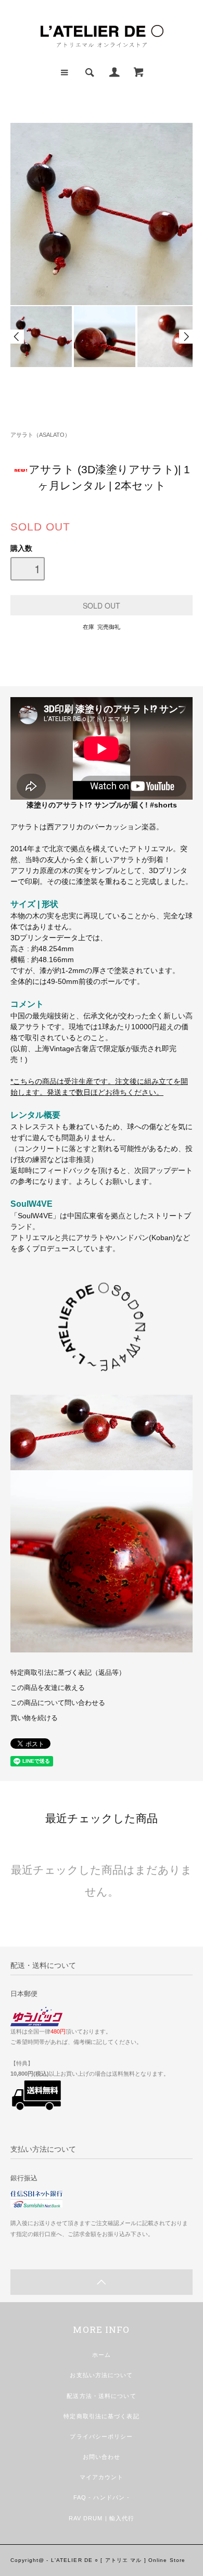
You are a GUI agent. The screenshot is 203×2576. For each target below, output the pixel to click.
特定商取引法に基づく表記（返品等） (68, 1673)
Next (186, 337)
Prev (17, 337)
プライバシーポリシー (101, 2436)
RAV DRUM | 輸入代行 (102, 2518)
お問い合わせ (102, 2457)
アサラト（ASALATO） (40, 435)
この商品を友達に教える (48, 1688)
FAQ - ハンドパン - (102, 2497)
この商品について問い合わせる (58, 1703)
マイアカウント (102, 2477)
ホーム (102, 2355)
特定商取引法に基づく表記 (101, 2416)
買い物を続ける (34, 1718)
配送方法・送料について (101, 2396)
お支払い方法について (101, 2375)
